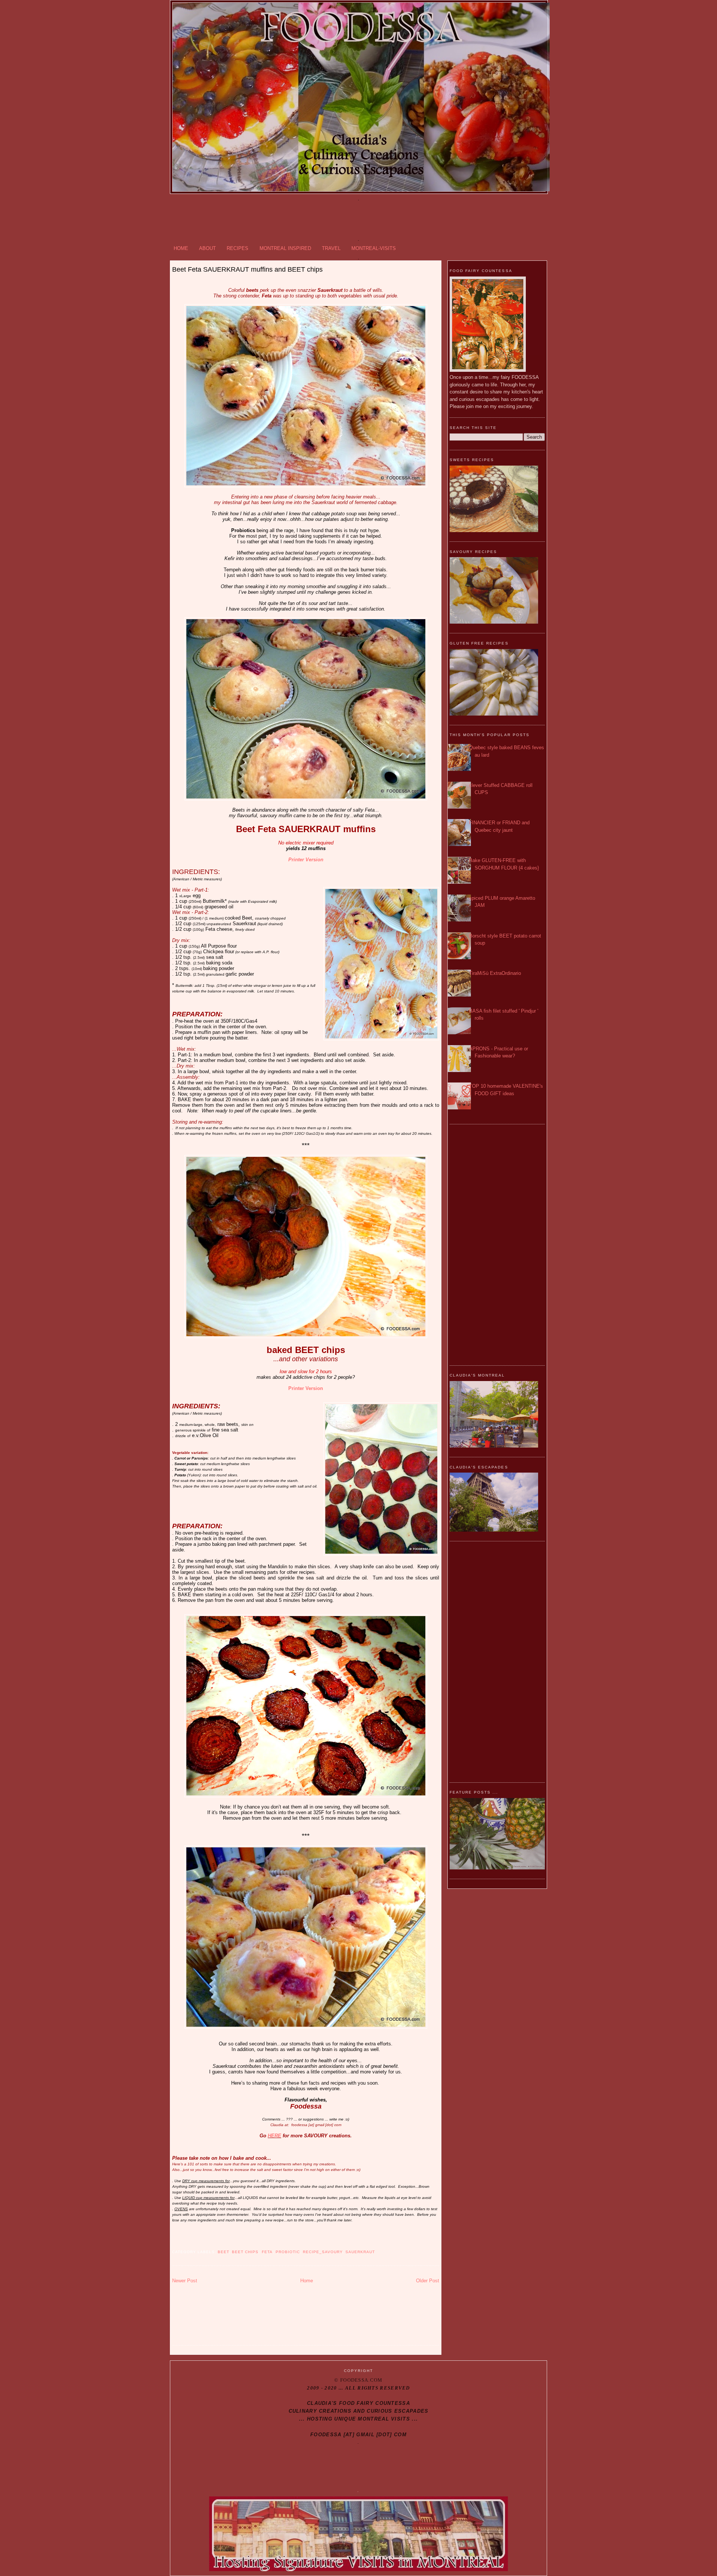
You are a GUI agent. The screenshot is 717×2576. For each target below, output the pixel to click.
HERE (274, 2136)
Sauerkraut (360, 2252)
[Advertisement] (358, 218)
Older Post (428, 2281)
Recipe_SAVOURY (323, 2252)
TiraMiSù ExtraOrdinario (495, 973)
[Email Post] (173, 2243)
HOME (181, 248)
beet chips (245, 2252)
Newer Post (185, 2281)
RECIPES (238, 248)
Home (307, 2281)
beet (223, 2252)
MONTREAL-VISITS (374, 248)
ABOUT (207, 248)
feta (267, 2252)
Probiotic (288, 2252)
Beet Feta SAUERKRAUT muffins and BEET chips (247, 269)
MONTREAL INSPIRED (285, 248)
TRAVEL (331, 248)
